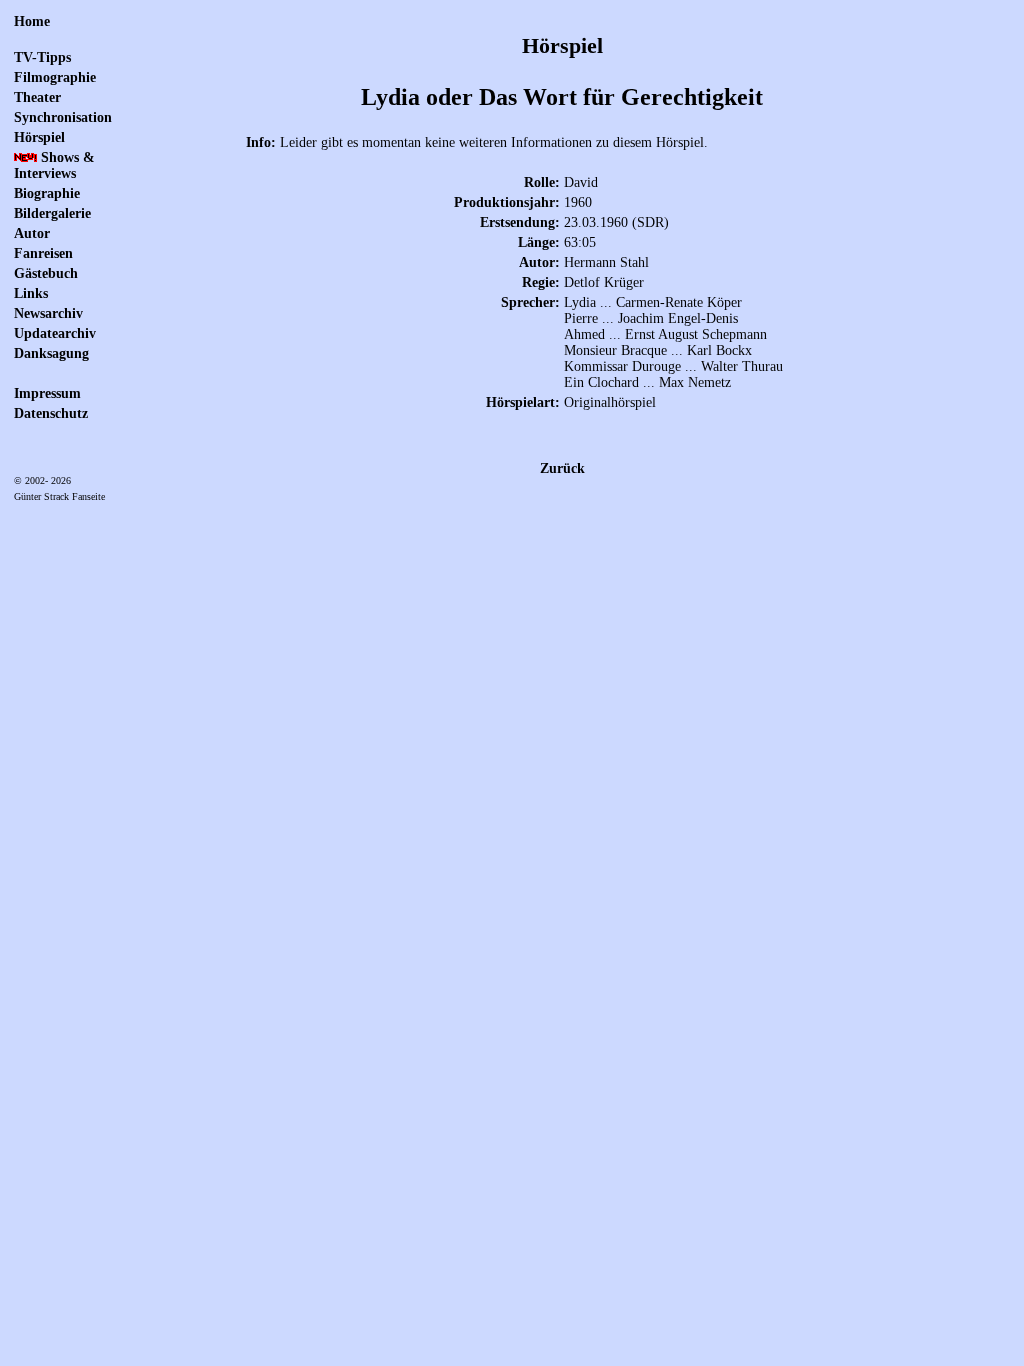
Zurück (562, 468)
